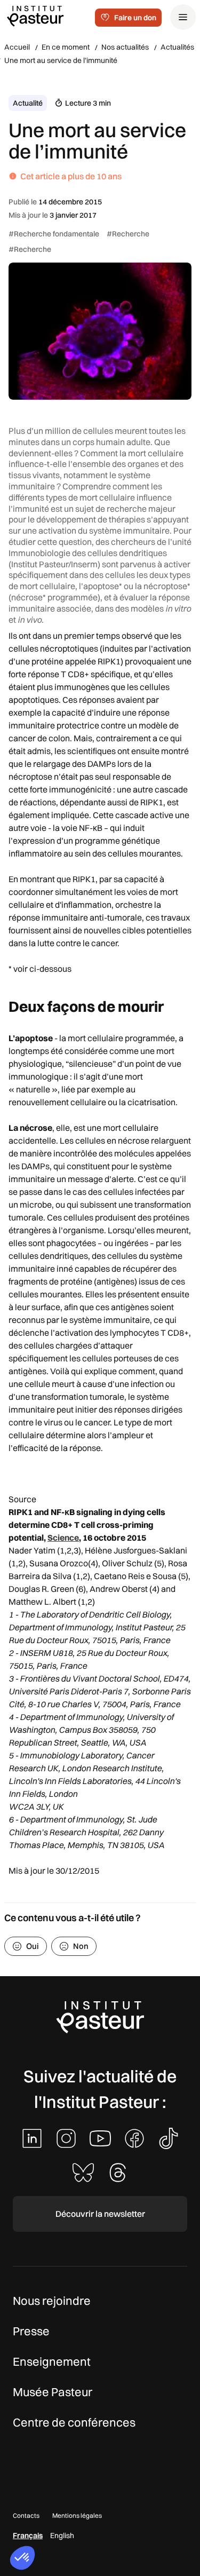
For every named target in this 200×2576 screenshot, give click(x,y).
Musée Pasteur (53, 2392)
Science (63, 1537)
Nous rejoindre (52, 2301)
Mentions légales (77, 2515)
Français (28, 2535)
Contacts (26, 2515)
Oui (33, 1946)
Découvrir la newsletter (100, 2214)
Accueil (17, 47)
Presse (31, 2331)
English (62, 2535)
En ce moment (66, 47)
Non (81, 1946)
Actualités (177, 47)
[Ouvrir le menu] (183, 17)
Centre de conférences (74, 2422)
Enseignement (52, 2361)
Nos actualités (125, 47)
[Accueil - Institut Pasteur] (35, 15)
